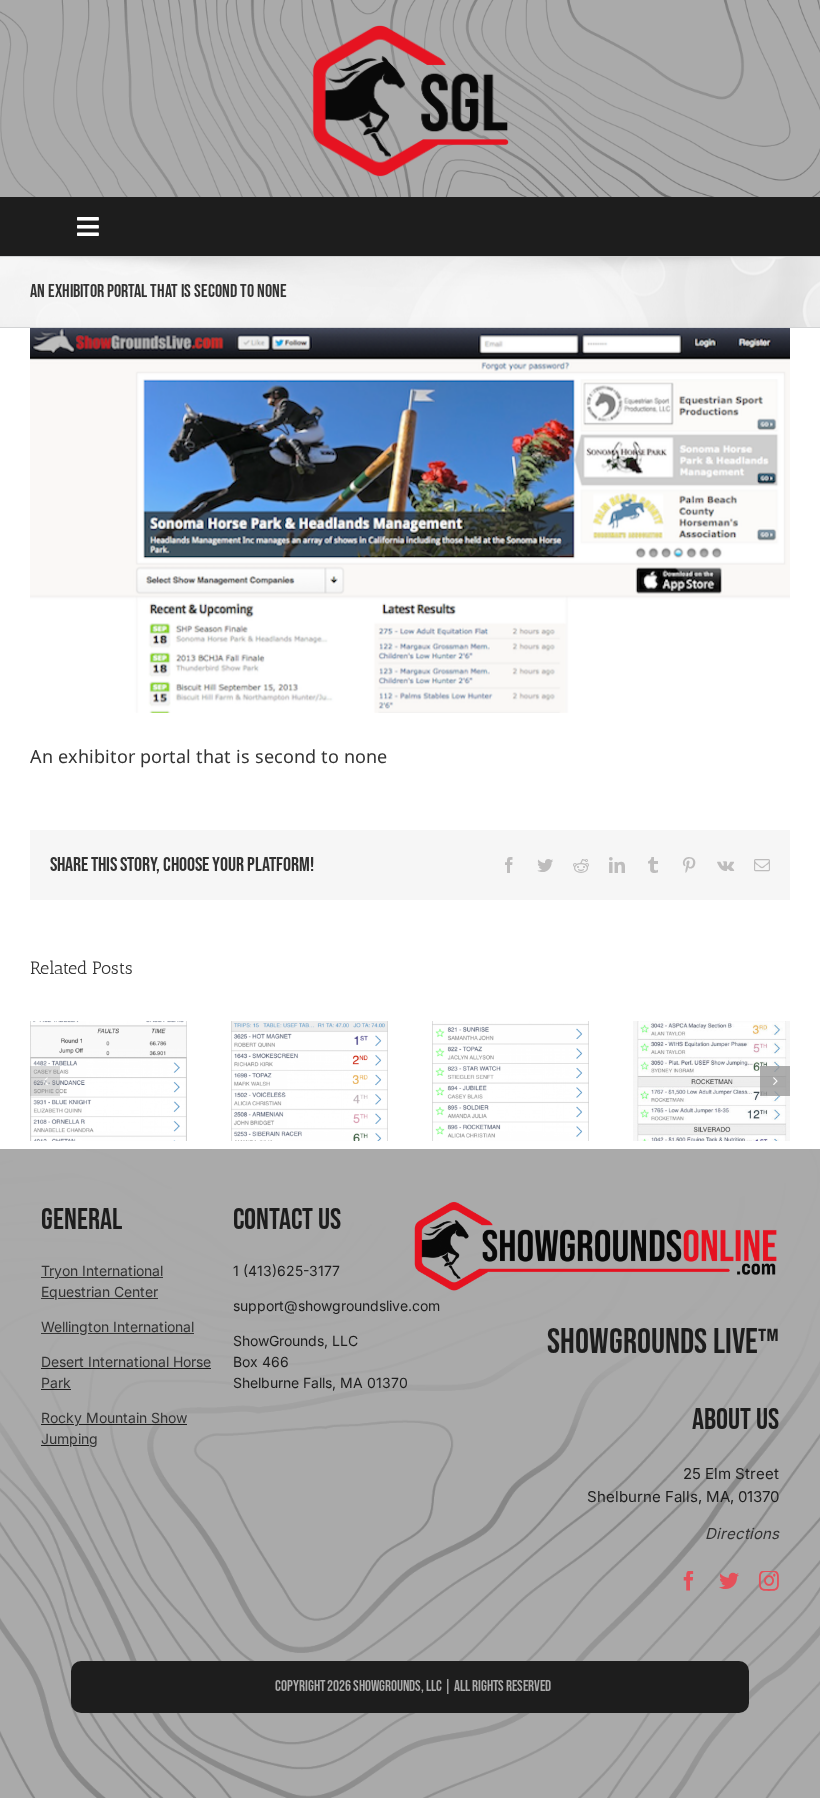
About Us (735, 1420)
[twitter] (729, 1581)
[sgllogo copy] (410, 31)
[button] (45, 1081)
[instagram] (769, 1581)
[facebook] (689, 1581)
